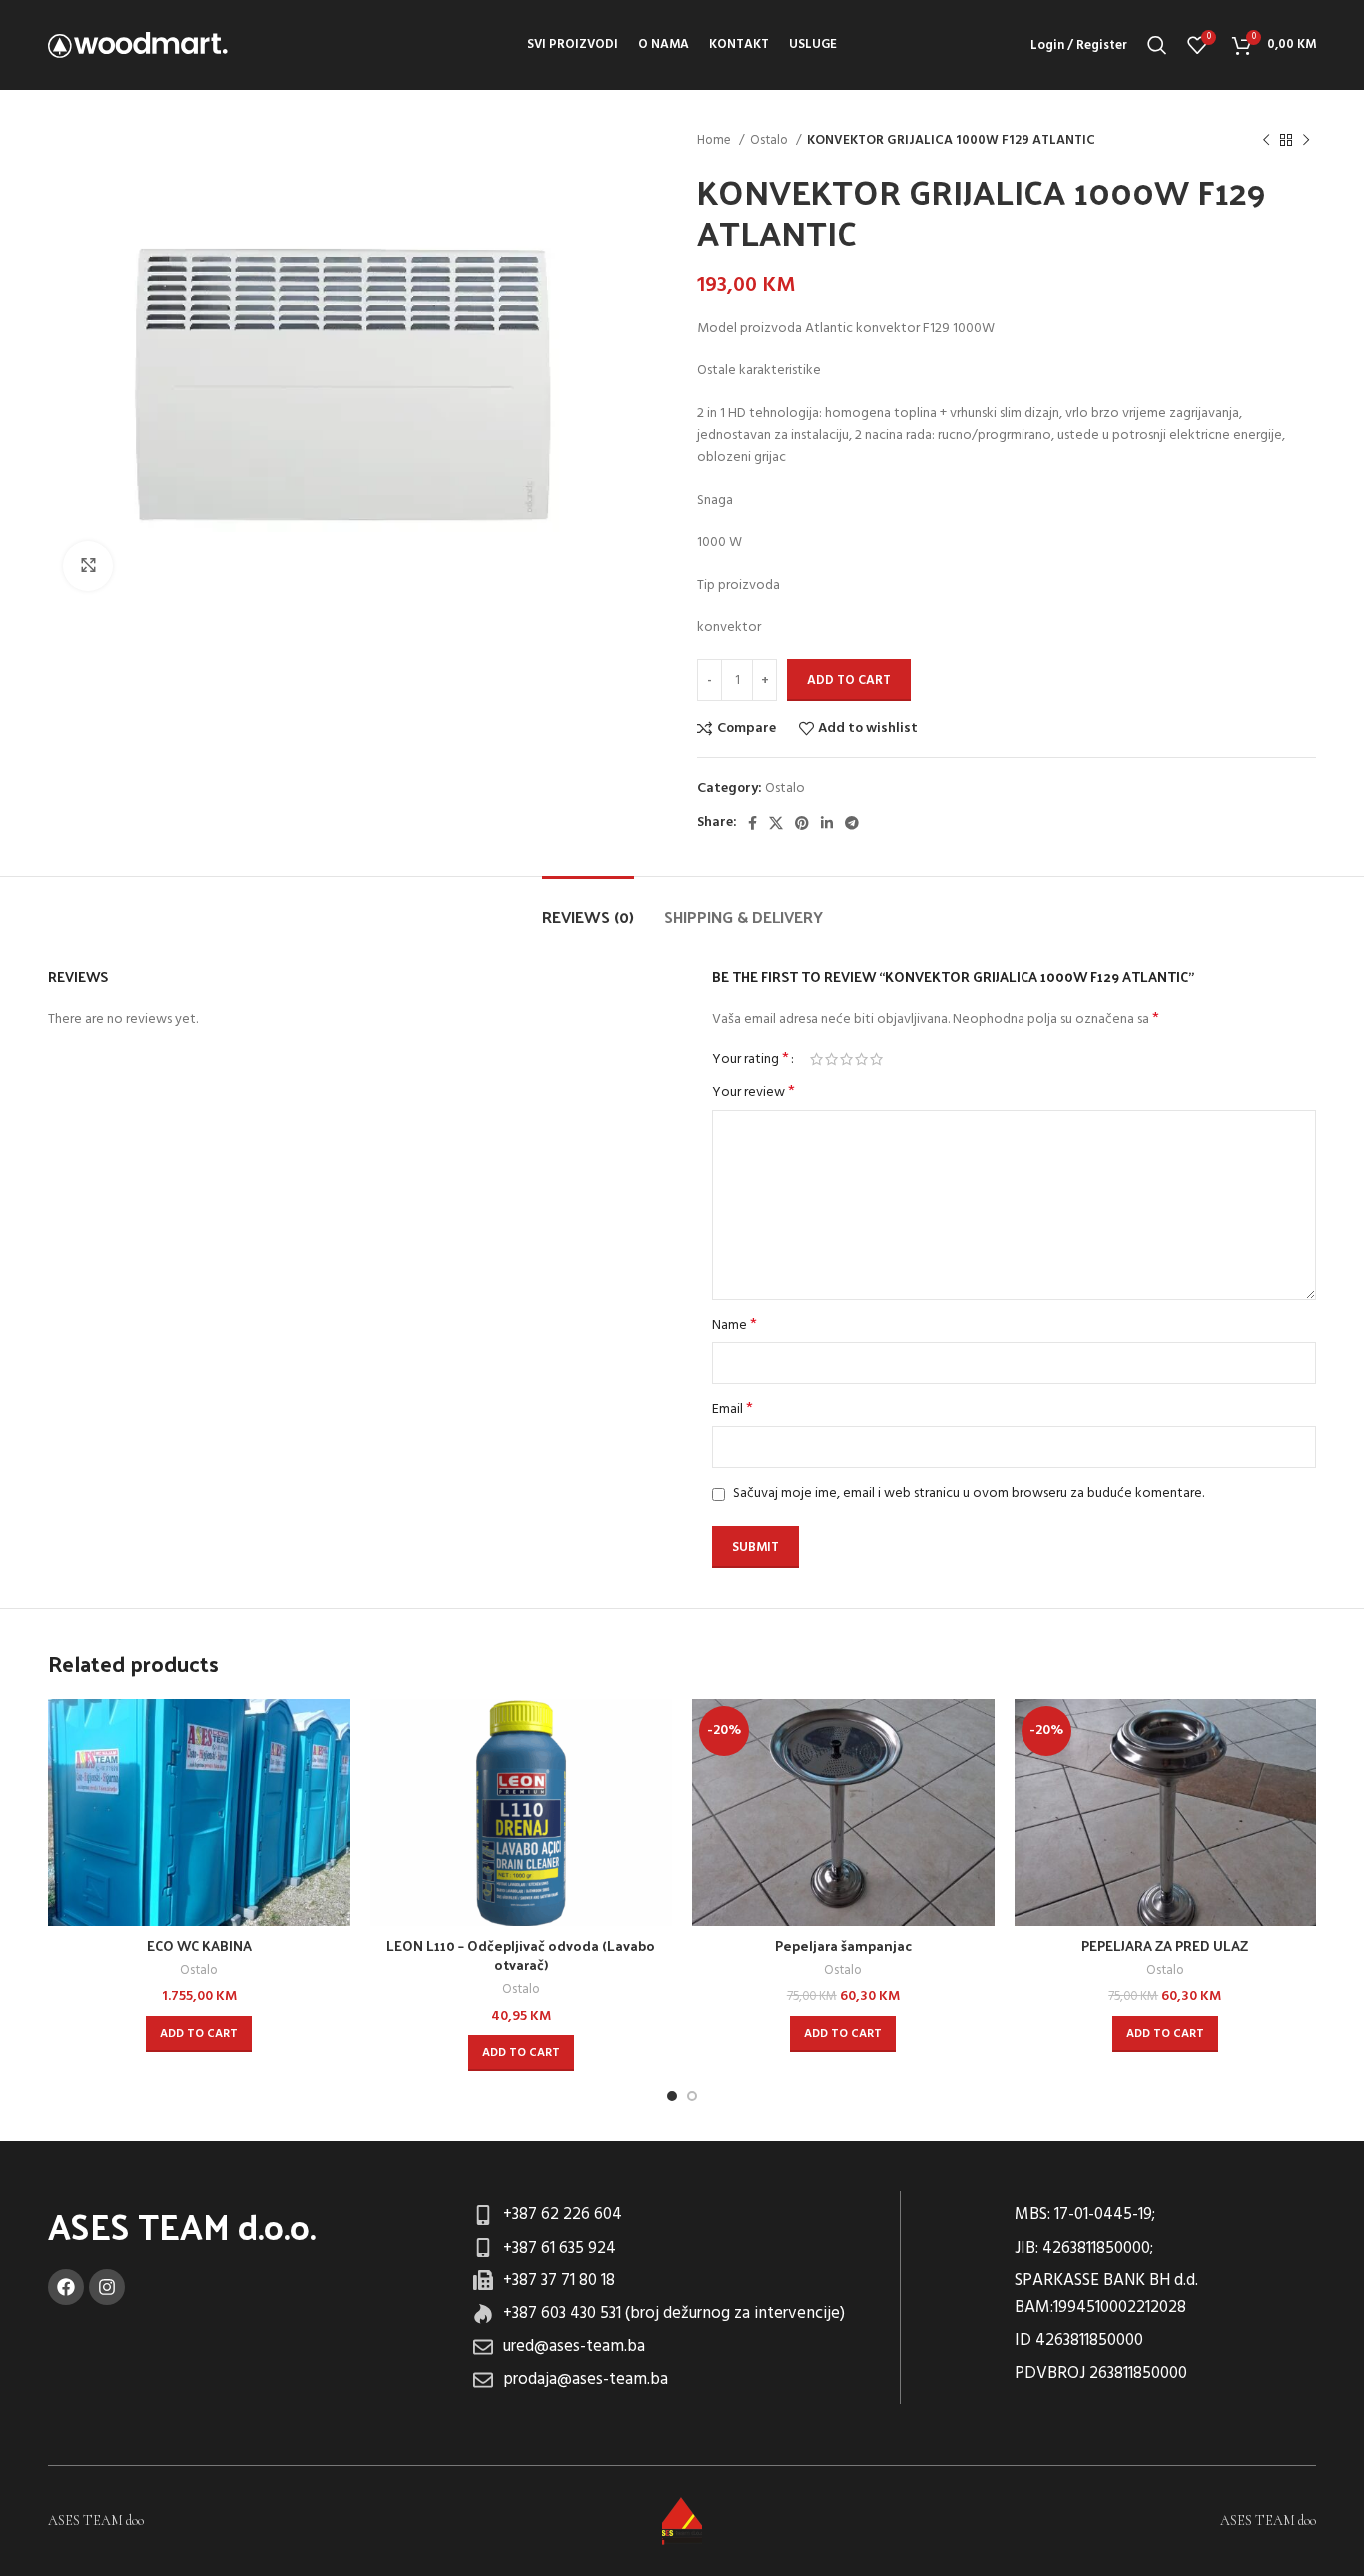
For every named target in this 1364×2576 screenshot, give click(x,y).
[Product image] (199, 1813)
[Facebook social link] (752, 823)
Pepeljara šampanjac (843, 1945)
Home (715, 140)
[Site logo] (138, 45)
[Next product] (1306, 141)
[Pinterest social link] (802, 823)
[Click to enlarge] (88, 566)
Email (732, 1410)
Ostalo (770, 140)
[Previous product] (1266, 141)
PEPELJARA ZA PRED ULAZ (1165, 1945)
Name (734, 1326)
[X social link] (776, 823)
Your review (753, 1093)
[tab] (588, 906)
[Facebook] (66, 2287)
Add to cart (849, 680)
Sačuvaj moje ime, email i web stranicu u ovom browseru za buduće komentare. (969, 1493)
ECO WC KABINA (199, 1945)
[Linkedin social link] (827, 823)
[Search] (1157, 45)
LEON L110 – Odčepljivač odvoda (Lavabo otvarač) (521, 1955)
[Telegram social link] (852, 823)
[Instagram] (107, 2287)
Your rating (750, 1059)
